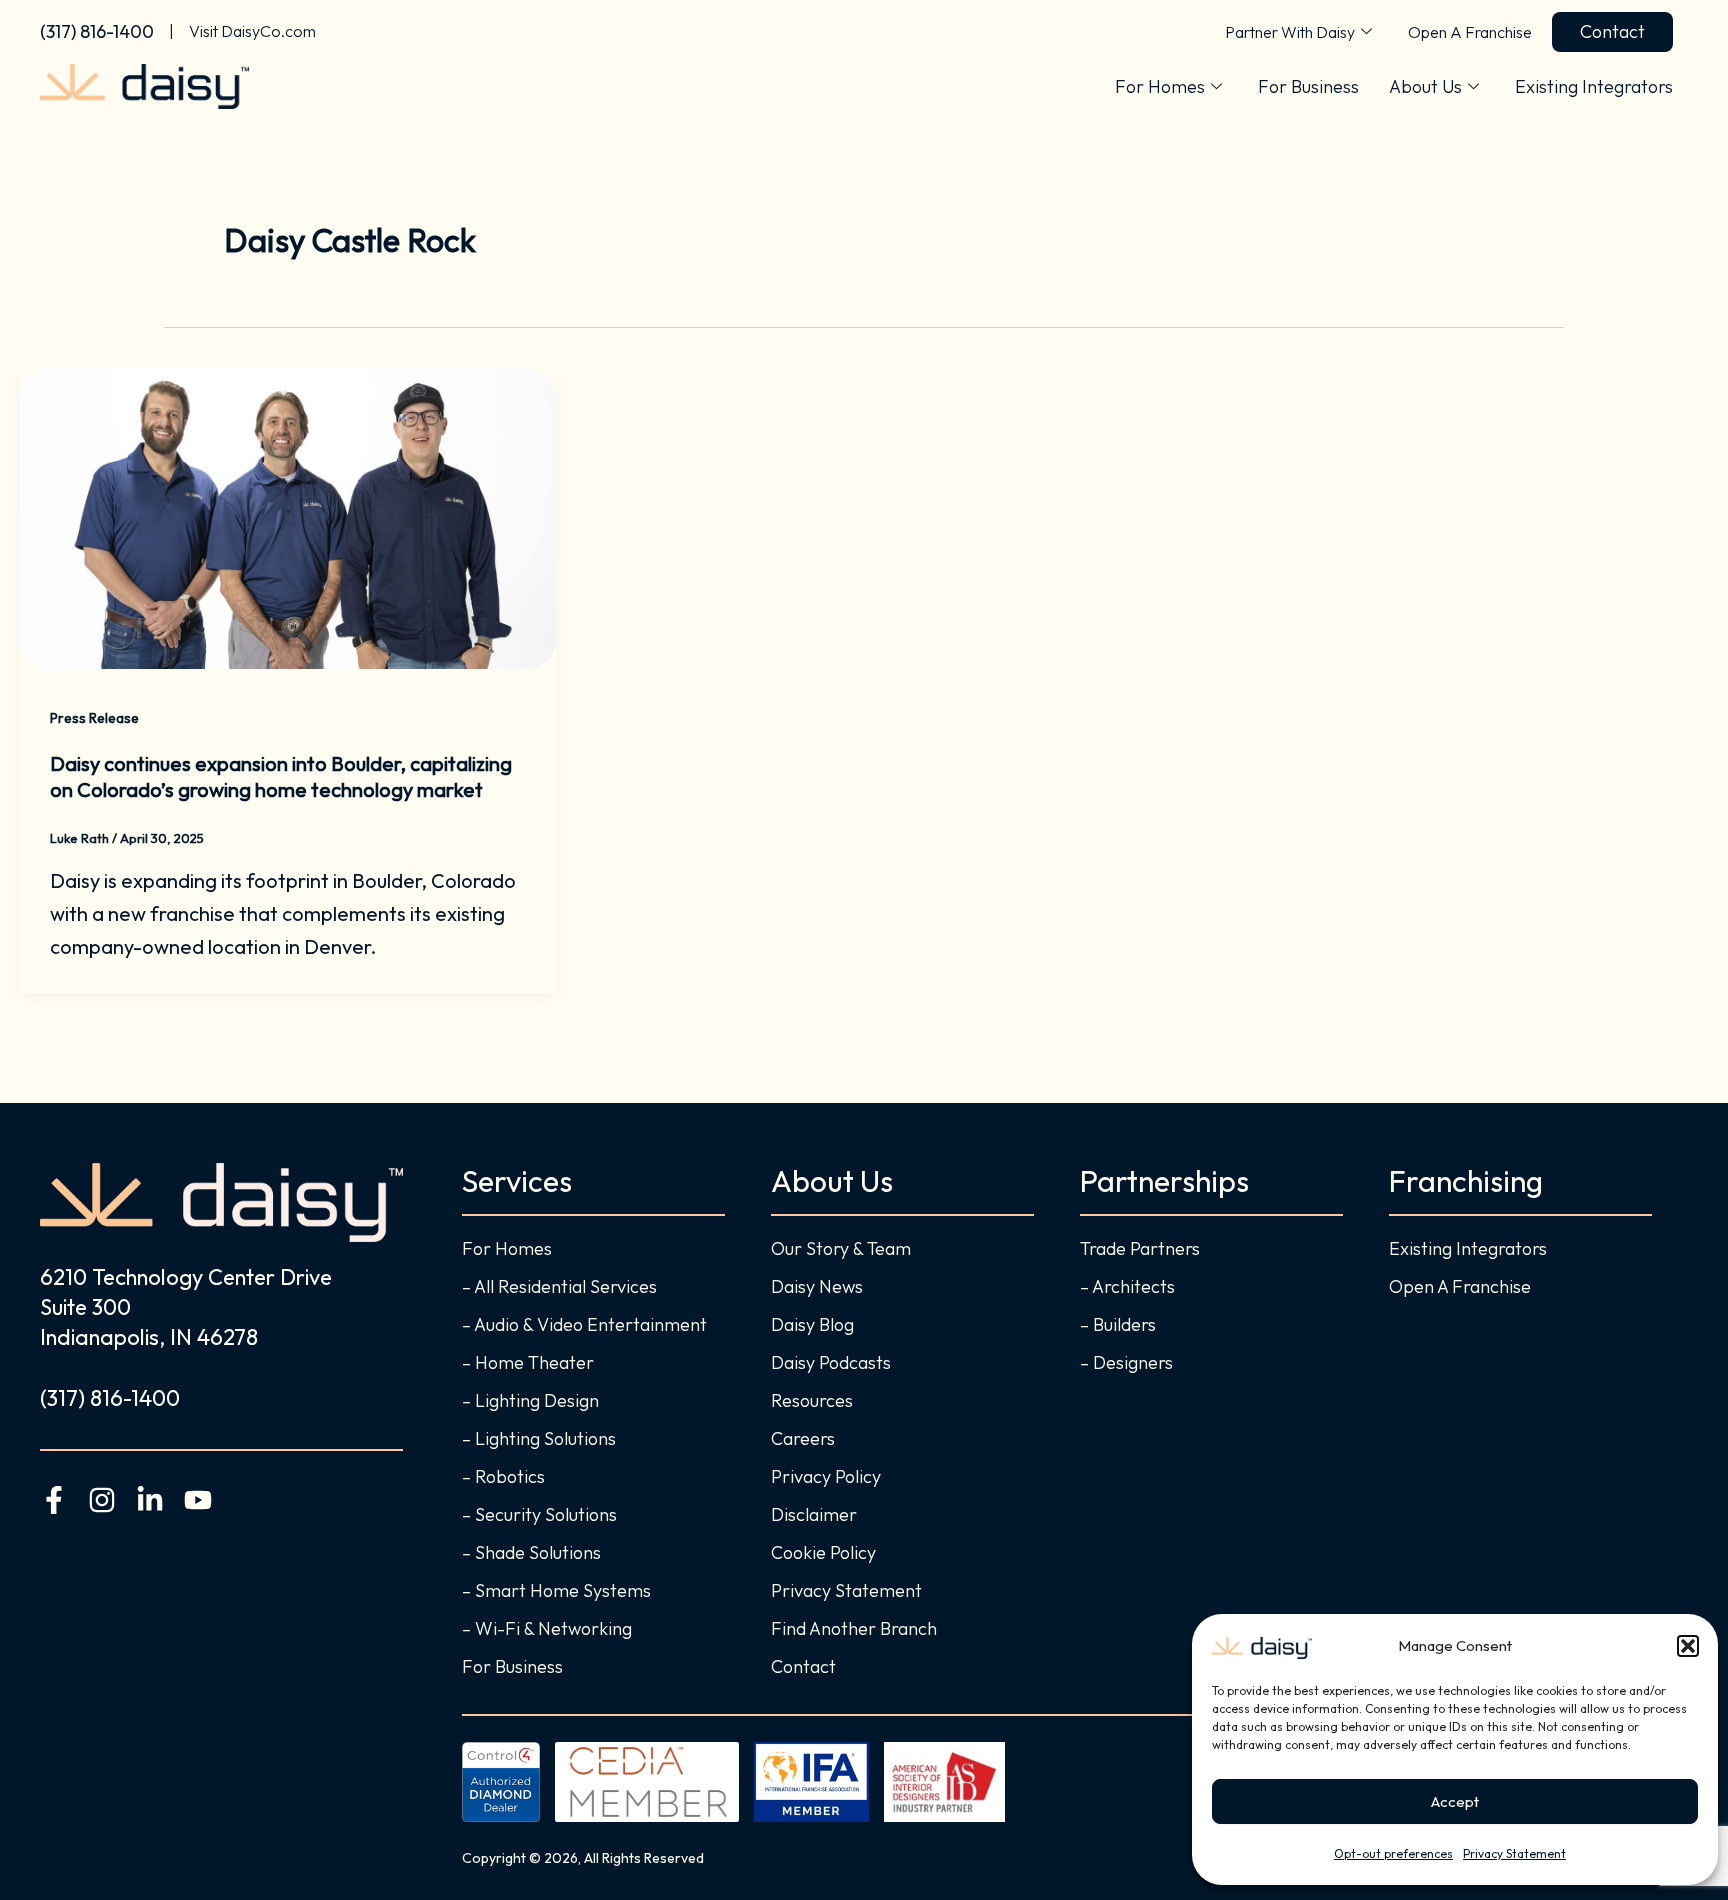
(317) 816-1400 (97, 31)
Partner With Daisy (1290, 32)
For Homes (1160, 86)
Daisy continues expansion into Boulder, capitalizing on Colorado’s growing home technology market (281, 776)
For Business (1308, 86)
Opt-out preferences (1393, 1853)
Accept (1455, 1801)
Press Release (94, 718)
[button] (1688, 1646)
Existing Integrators (1594, 86)
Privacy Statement (1514, 1853)
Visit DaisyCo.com (252, 31)
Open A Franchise (1470, 32)
